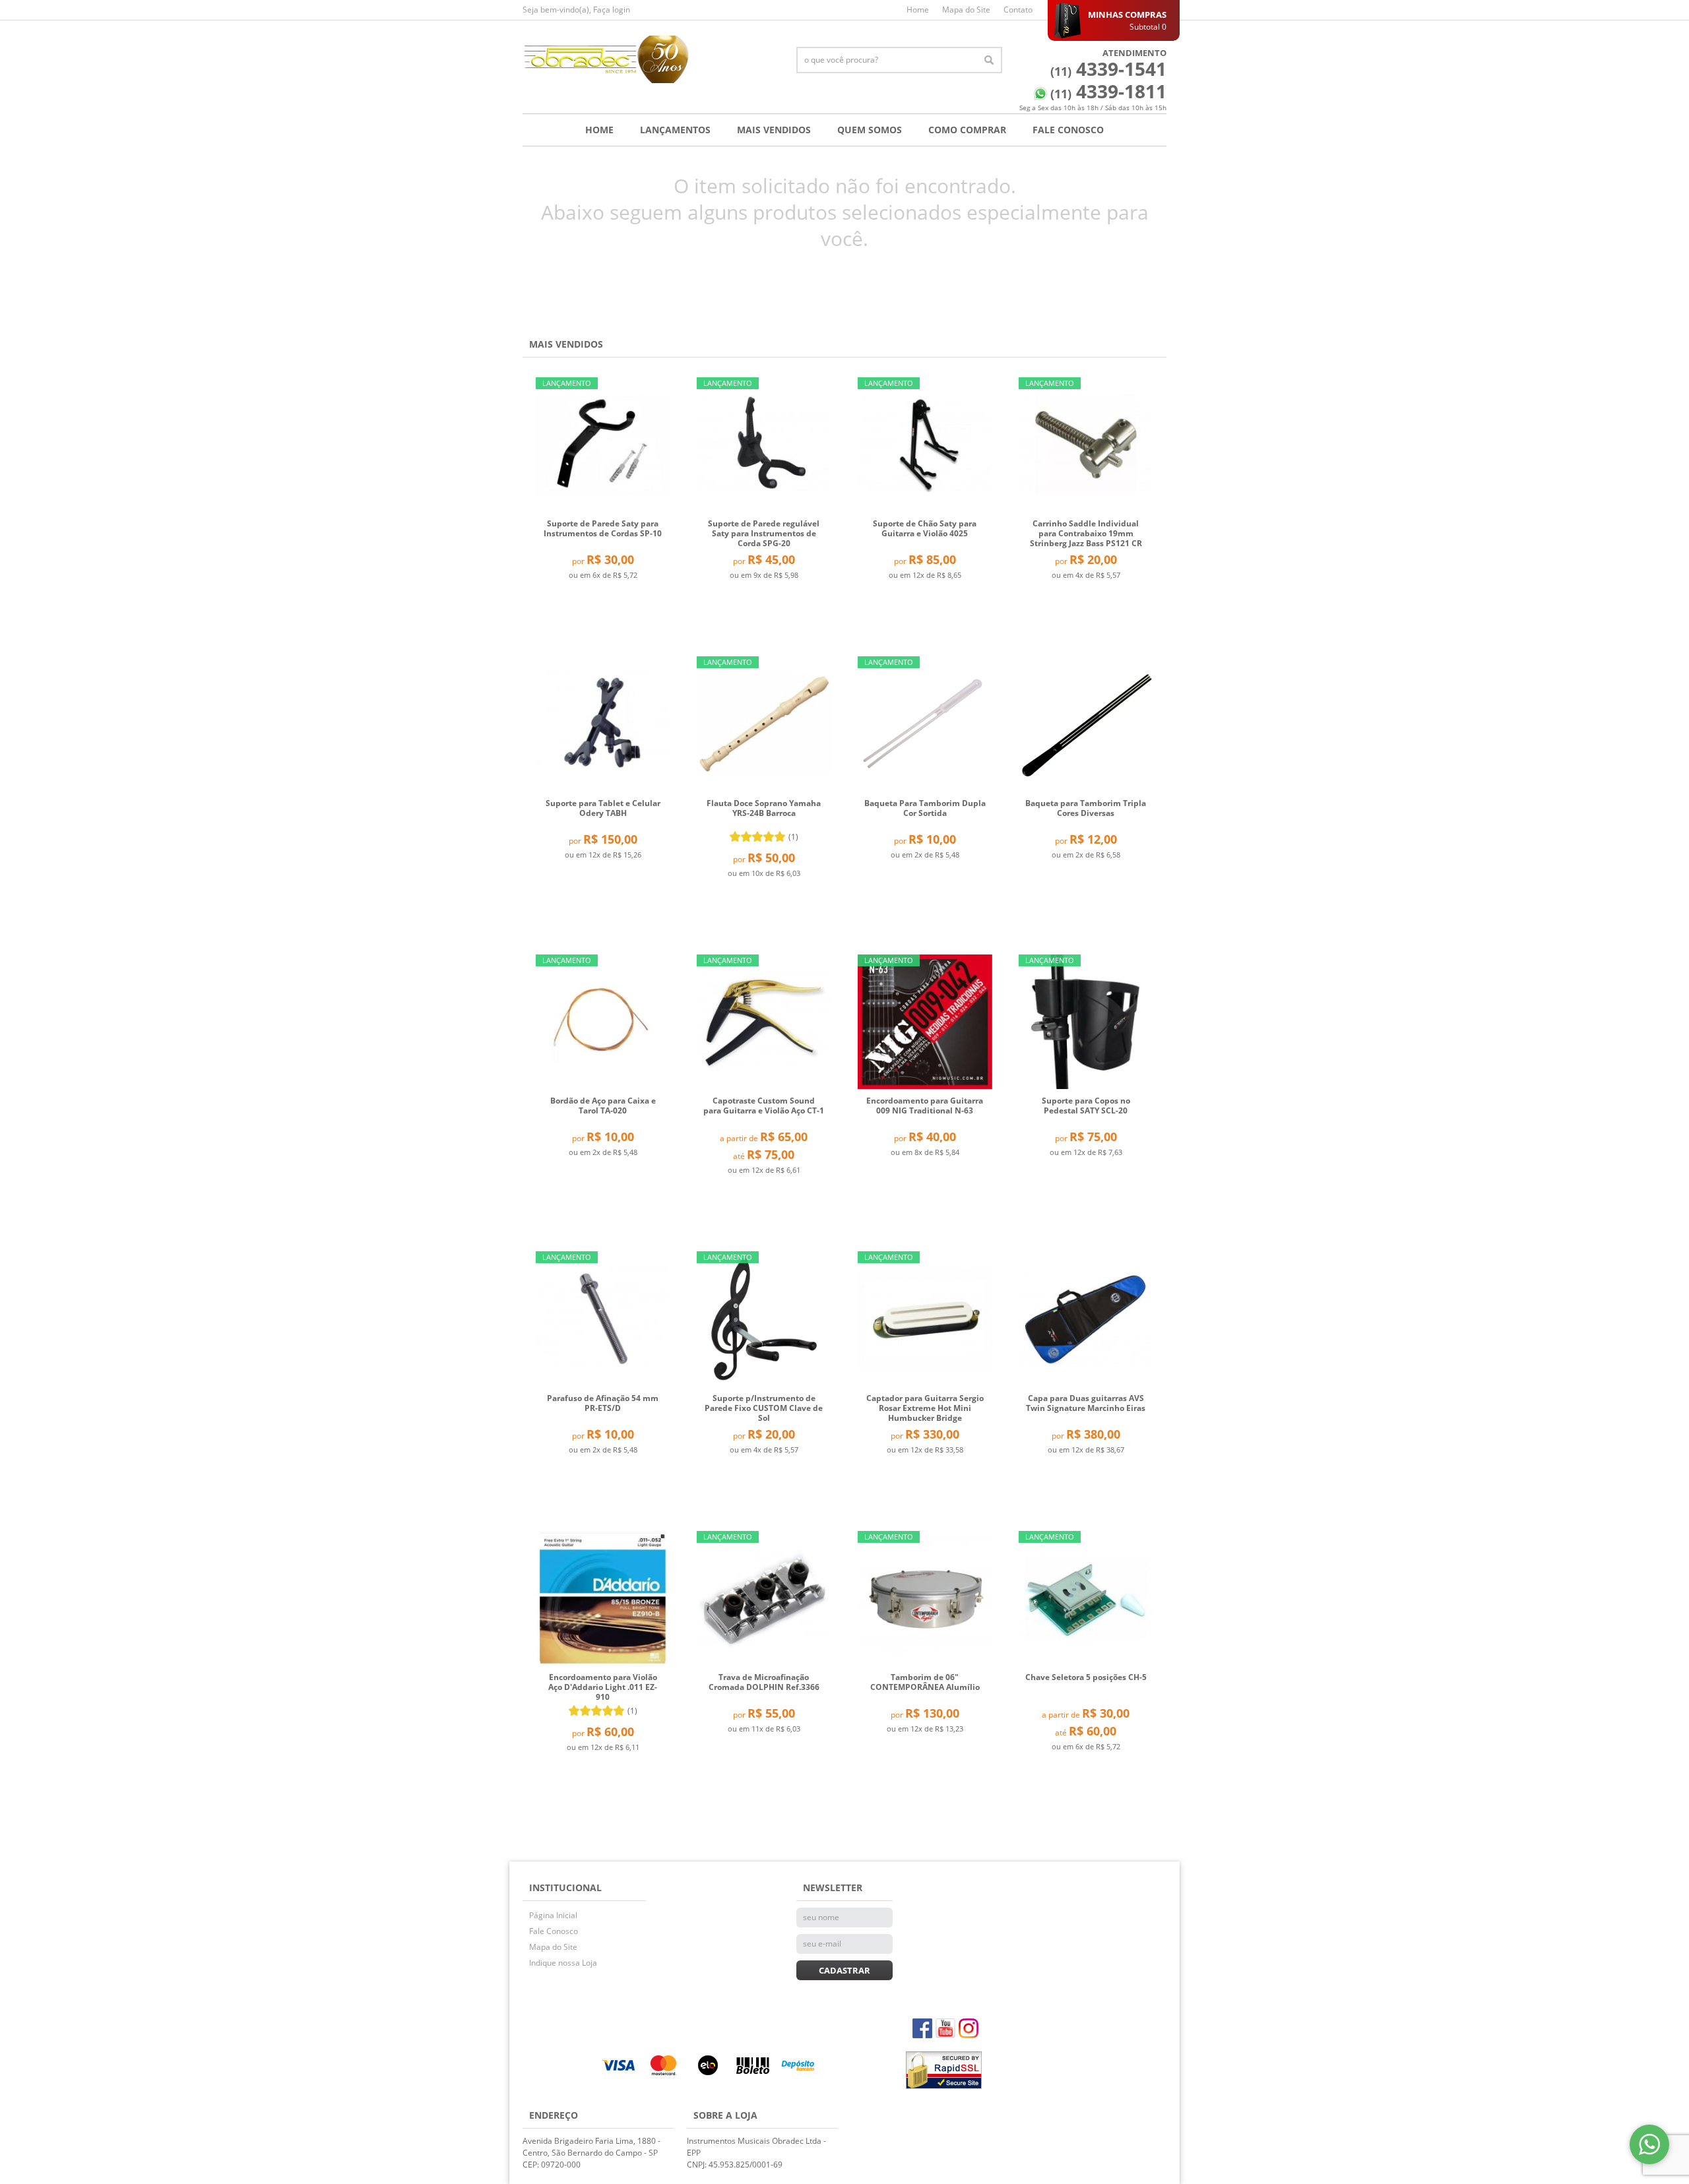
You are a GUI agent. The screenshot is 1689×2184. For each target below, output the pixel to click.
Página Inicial (553, 1915)
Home (918, 10)
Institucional (565, 1888)
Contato (1018, 10)
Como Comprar (967, 130)
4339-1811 (1108, 91)
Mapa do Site (966, 10)
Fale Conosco (1068, 130)
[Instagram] (969, 2028)
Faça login (612, 10)
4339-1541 (1108, 69)
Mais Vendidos (774, 130)
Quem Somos (870, 130)
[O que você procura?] (989, 60)
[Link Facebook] (922, 2028)
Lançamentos (675, 130)
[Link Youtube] (945, 2028)
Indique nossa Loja (563, 1963)
